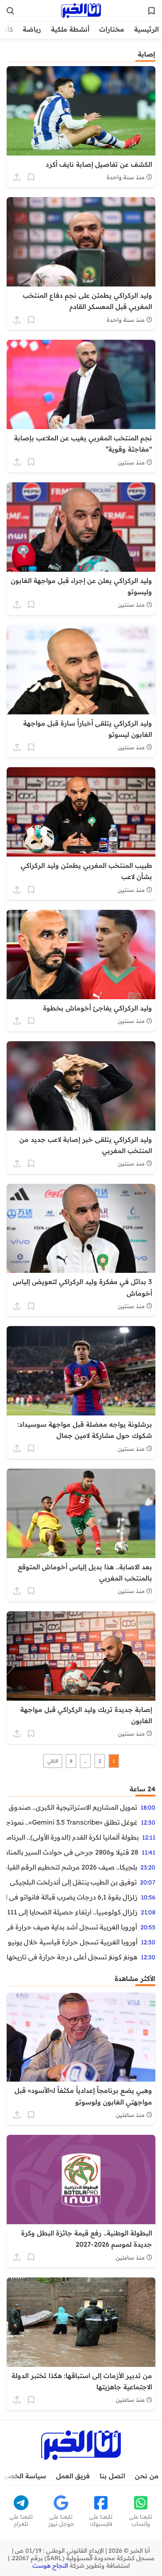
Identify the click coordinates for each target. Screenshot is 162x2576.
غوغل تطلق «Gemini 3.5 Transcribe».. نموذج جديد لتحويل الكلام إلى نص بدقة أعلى (72, 1822)
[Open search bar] (10, 11)
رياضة (32, 29)
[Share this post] (17, 177)
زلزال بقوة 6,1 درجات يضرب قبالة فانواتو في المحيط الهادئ (72, 1897)
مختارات (112, 29)
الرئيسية (146, 29)
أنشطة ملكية (70, 29)
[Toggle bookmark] (31, 177)
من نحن (147, 2476)
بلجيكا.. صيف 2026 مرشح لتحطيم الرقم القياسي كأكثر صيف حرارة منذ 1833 (72, 1867)
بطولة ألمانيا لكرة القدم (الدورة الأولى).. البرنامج (73, 1837)
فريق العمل (73, 2476)
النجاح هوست (50, 2566)
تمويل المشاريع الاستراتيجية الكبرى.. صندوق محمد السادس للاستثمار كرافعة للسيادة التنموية (72, 1807)
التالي (53, 1761)
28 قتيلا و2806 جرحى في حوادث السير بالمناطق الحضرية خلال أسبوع (72, 1852)
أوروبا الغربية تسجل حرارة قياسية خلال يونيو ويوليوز (72, 1942)
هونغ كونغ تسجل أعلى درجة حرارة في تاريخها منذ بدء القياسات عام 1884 (72, 1957)
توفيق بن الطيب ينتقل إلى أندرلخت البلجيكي (73, 1882)
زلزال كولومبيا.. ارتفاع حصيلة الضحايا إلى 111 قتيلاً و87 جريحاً (72, 1912)
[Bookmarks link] (152, 11)
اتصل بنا (112, 2476)
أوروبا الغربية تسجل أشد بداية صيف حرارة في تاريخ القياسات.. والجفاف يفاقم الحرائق (72, 1927)
